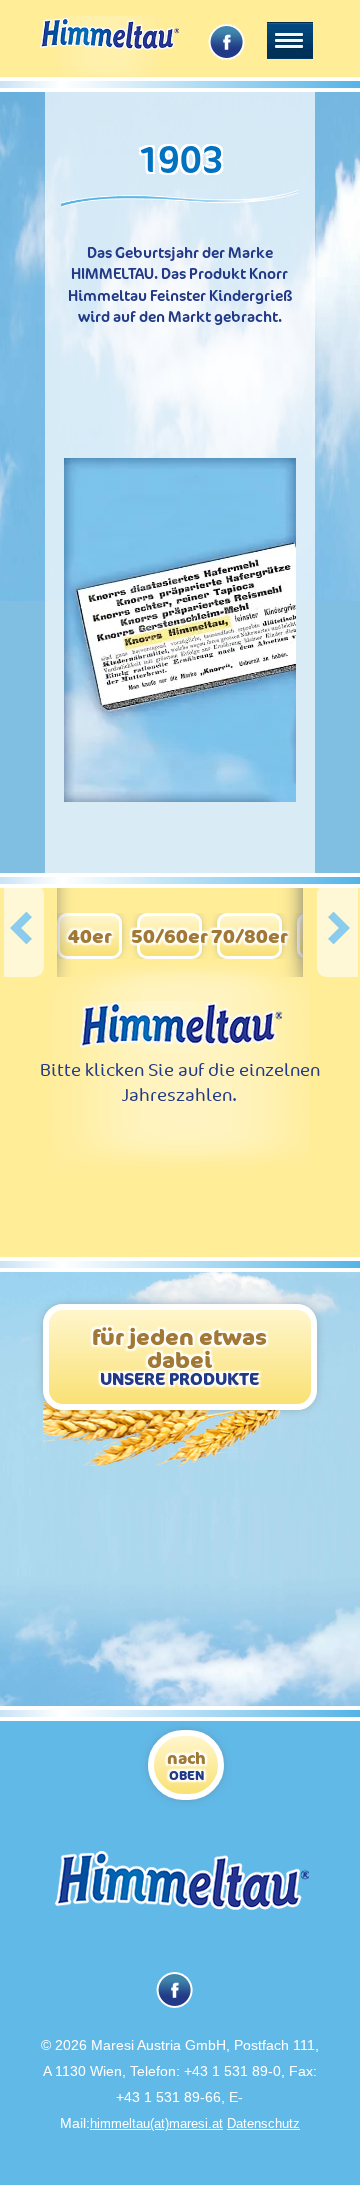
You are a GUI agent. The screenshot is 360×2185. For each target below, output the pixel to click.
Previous (24, 931)
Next (337, 931)
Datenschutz (263, 2123)
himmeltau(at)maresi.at (156, 2123)
